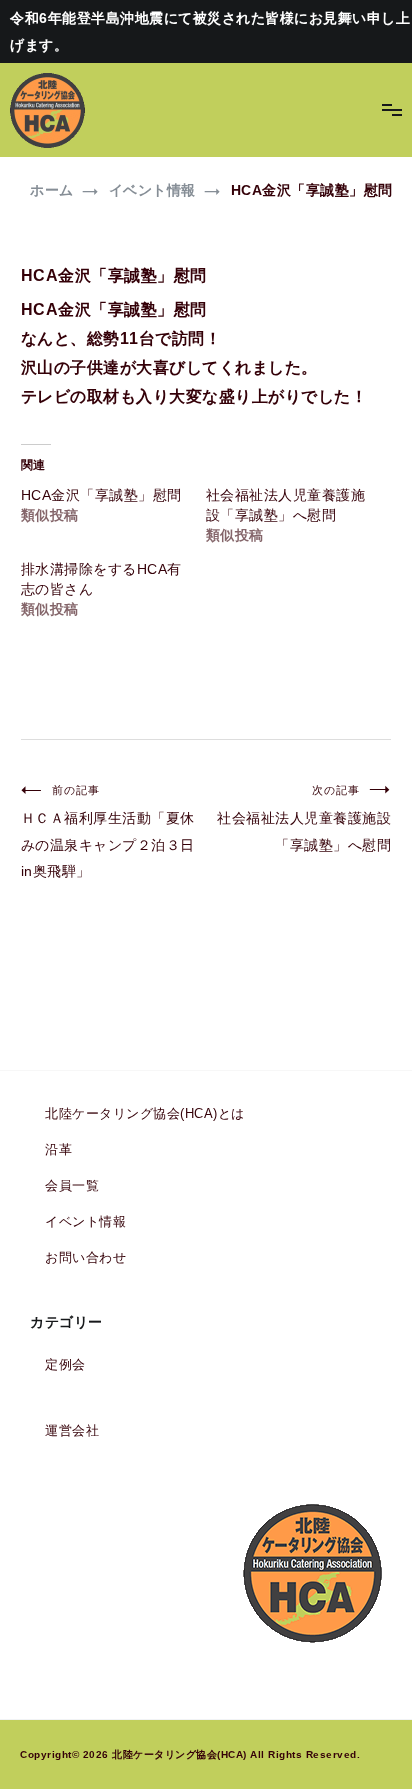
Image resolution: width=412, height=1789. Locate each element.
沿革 (58, 1149)
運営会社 (72, 1430)
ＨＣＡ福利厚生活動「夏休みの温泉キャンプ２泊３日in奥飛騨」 (108, 831)
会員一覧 (72, 1185)
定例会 (65, 1364)
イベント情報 (85, 1221)
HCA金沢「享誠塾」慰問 (101, 495)
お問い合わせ (85, 1257)
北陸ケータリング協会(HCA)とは (145, 1113)
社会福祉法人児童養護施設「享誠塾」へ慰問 (304, 818)
